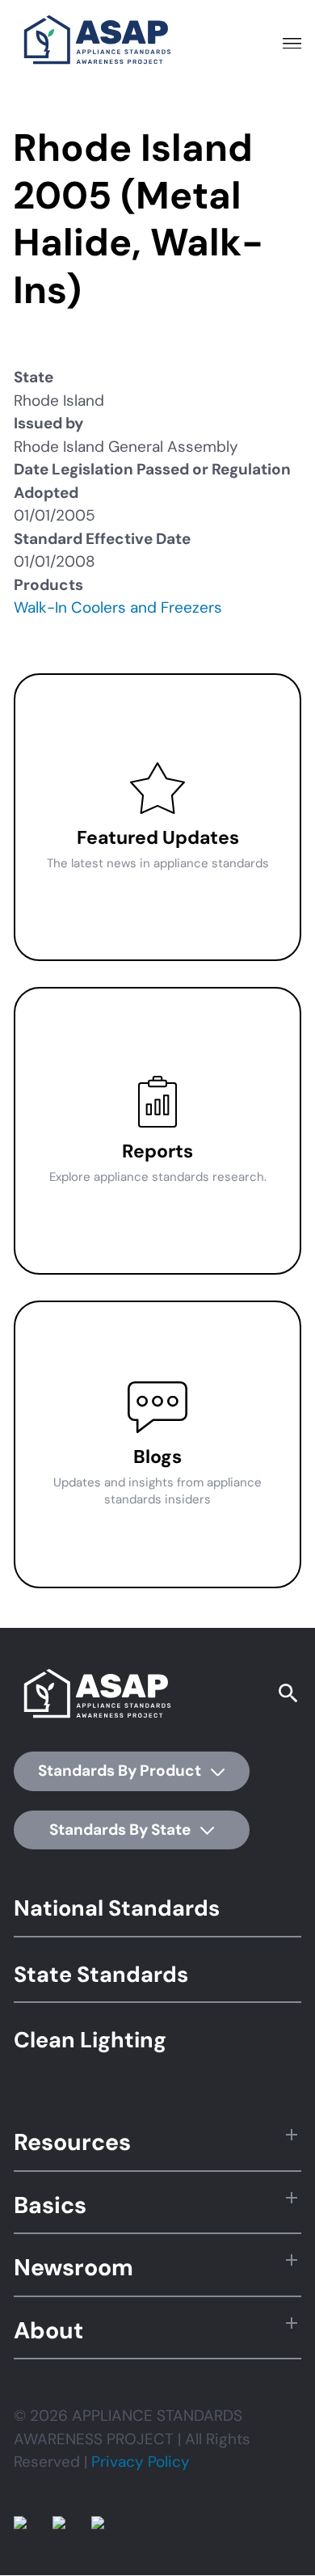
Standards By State (122, 1830)
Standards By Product (121, 1771)
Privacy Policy (141, 2462)
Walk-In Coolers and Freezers (118, 607)
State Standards (101, 1974)
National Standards (117, 1908)
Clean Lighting (90, 2040)
